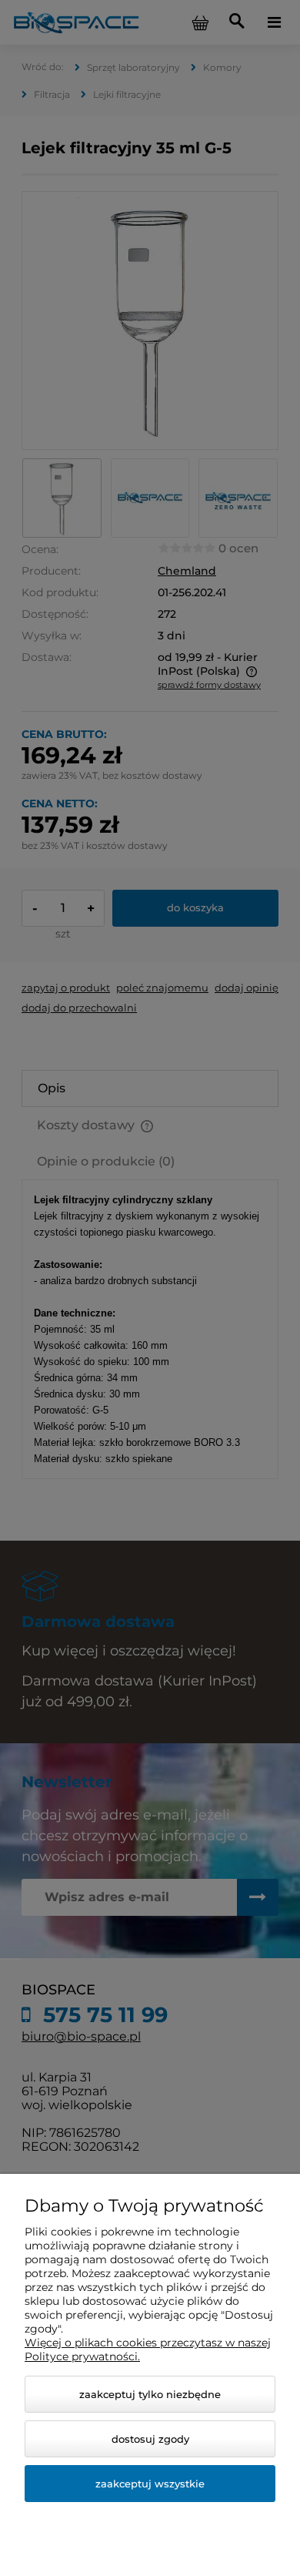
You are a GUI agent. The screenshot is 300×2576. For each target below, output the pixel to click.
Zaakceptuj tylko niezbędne (150, 2394)
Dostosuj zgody (150, 2439)
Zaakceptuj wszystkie (150, 2484)
